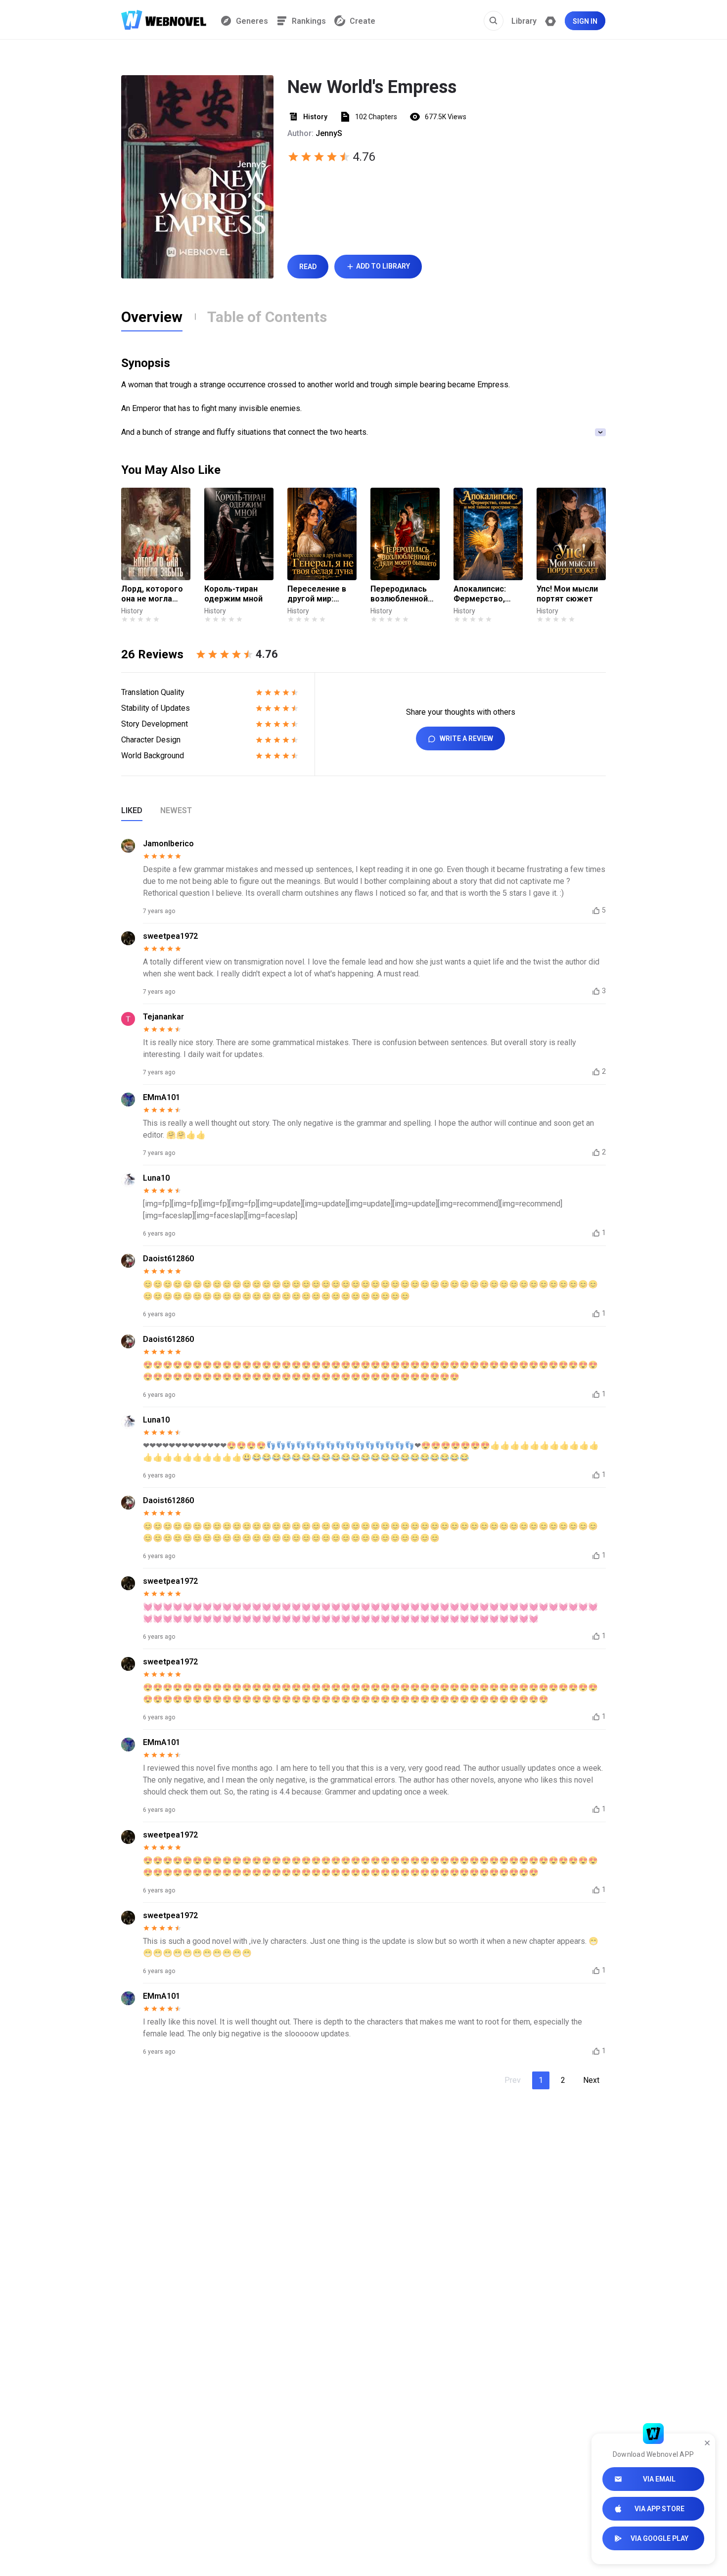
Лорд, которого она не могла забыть (152, 594)
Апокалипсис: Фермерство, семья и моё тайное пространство (481, 594)
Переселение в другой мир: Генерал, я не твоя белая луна (319, 594)
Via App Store (659, 2509)
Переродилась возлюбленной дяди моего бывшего (399, 594)
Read (308, 267)
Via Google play (659, 2538)
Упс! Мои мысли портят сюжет (567, 594)
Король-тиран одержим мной (233, 594)
